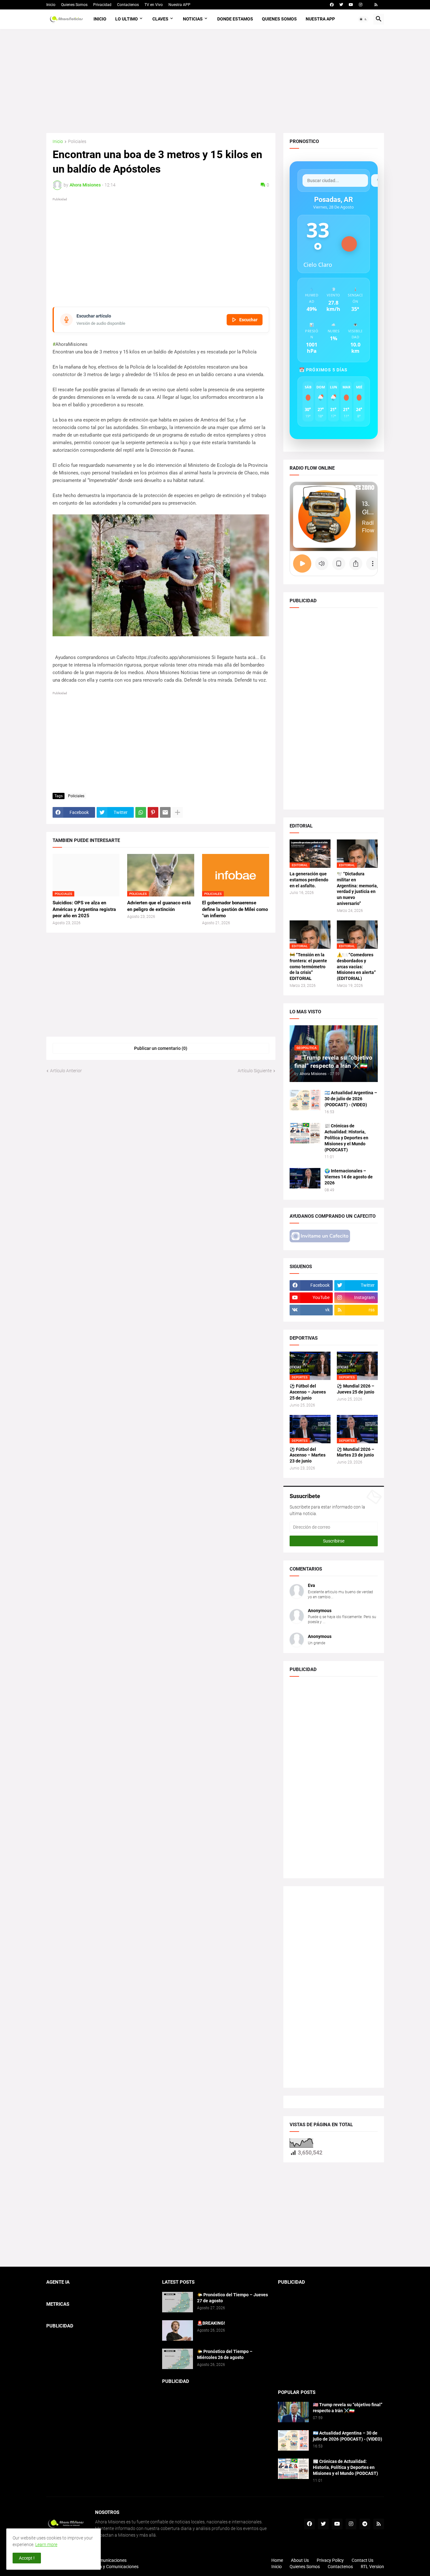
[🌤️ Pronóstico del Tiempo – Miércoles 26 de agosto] (178, 2359)
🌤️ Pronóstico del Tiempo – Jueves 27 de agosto (232, 2298)
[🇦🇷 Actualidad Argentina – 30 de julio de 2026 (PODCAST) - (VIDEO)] (305, 1100)
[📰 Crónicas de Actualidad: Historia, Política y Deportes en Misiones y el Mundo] (305, 1133)
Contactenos (128, 5)
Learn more (46, 2545)
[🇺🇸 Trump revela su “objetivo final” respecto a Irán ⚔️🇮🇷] (293, 2412)
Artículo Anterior (66, 1071)
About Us (300, 2560)
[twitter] (341, 5)
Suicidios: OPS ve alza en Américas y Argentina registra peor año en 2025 (84, 909)
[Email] (165, 812)
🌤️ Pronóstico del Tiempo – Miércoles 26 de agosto (225, 2354)
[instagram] (361, 5)
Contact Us (362, 2560)
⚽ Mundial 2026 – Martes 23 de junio (356, 1452)
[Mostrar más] (178, 812)
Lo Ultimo (127, 19)
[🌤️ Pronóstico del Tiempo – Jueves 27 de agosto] (178, 2302)
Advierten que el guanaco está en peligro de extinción (159, 906)
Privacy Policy (330, 2560)
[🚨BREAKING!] (178, 2330)
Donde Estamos (235, 19)
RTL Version (372, 2567)
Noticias (193, 19)
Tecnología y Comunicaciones (110, 2567)
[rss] (376, 5)
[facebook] (332, 5)
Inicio (51, 5)
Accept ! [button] (27, 2558)
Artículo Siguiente (255, 1071)
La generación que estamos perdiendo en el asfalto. (309, 880)
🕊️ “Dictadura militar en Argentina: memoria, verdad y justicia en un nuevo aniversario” (357, 889)
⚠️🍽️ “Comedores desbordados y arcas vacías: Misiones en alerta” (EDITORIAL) (356, 967)
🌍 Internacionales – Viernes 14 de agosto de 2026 (349, 1177)
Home (277, 2560)
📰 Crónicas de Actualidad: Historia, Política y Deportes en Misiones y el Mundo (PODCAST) (346, 1138)
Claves (160, 19)
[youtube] (351, 5)
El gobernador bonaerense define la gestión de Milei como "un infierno (235, 909)
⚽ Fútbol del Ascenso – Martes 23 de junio (308, 1455)
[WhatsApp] (141, 812)
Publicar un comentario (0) (161, 1048)
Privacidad (102, 5)
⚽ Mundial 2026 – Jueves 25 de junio (356, 1389)
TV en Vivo (154, 5)
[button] (363, 19)
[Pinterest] (153, 812)
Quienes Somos (74, 5)
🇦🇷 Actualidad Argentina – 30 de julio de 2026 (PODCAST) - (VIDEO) (351, 1099)
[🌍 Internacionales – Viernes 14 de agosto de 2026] (305, 1178)
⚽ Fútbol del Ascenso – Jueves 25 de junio (308, 1392)
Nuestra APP (179, 5)
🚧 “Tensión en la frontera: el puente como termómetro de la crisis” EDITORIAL (308, 967)
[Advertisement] (215, 81)
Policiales (77, 142)
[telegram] (365, 2524)
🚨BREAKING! (211, 2323)
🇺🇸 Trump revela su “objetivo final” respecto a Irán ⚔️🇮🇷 (348, 2408)
